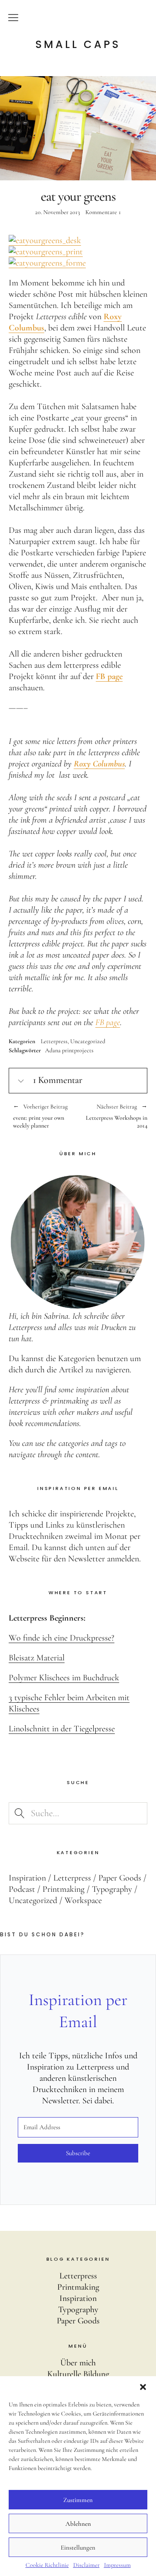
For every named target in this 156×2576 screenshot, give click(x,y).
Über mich (78, 2363)
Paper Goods (120, 1878)
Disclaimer (86, 2565)
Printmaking (63, 1889)
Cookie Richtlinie (47, 2565)
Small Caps (78, 45)
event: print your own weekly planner (40, 1116)
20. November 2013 (57, 212)
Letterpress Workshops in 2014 (113, 1116)
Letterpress (54, 1041)
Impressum (117, 2565)
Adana (53, 1050)
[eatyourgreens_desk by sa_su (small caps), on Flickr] (45, 240)
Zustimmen (78, 2500)
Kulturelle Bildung (78, 2374)
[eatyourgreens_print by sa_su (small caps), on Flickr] (46, 252)
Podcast (22, 1889)
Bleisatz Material (37, 1658)
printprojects (78, 1050)
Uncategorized (88, 1041)
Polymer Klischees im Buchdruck (64, 1678)
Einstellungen (78, 2547)
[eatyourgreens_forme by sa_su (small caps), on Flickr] (47, 263)
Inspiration (27, 1878)
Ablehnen (78, 2524)
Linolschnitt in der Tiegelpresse (62, 1729)
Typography (112, 1889)
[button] (143, 2387)
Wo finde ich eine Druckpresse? (62, 1638)
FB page (108, 1022)
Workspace (83, 1900)
